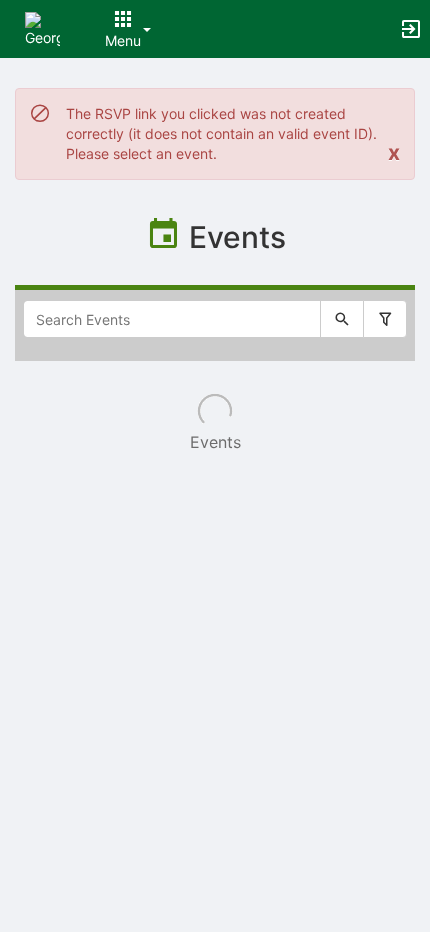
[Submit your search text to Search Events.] (342, 319)
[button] (42, 27)
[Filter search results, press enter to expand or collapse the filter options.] (385, 319)
